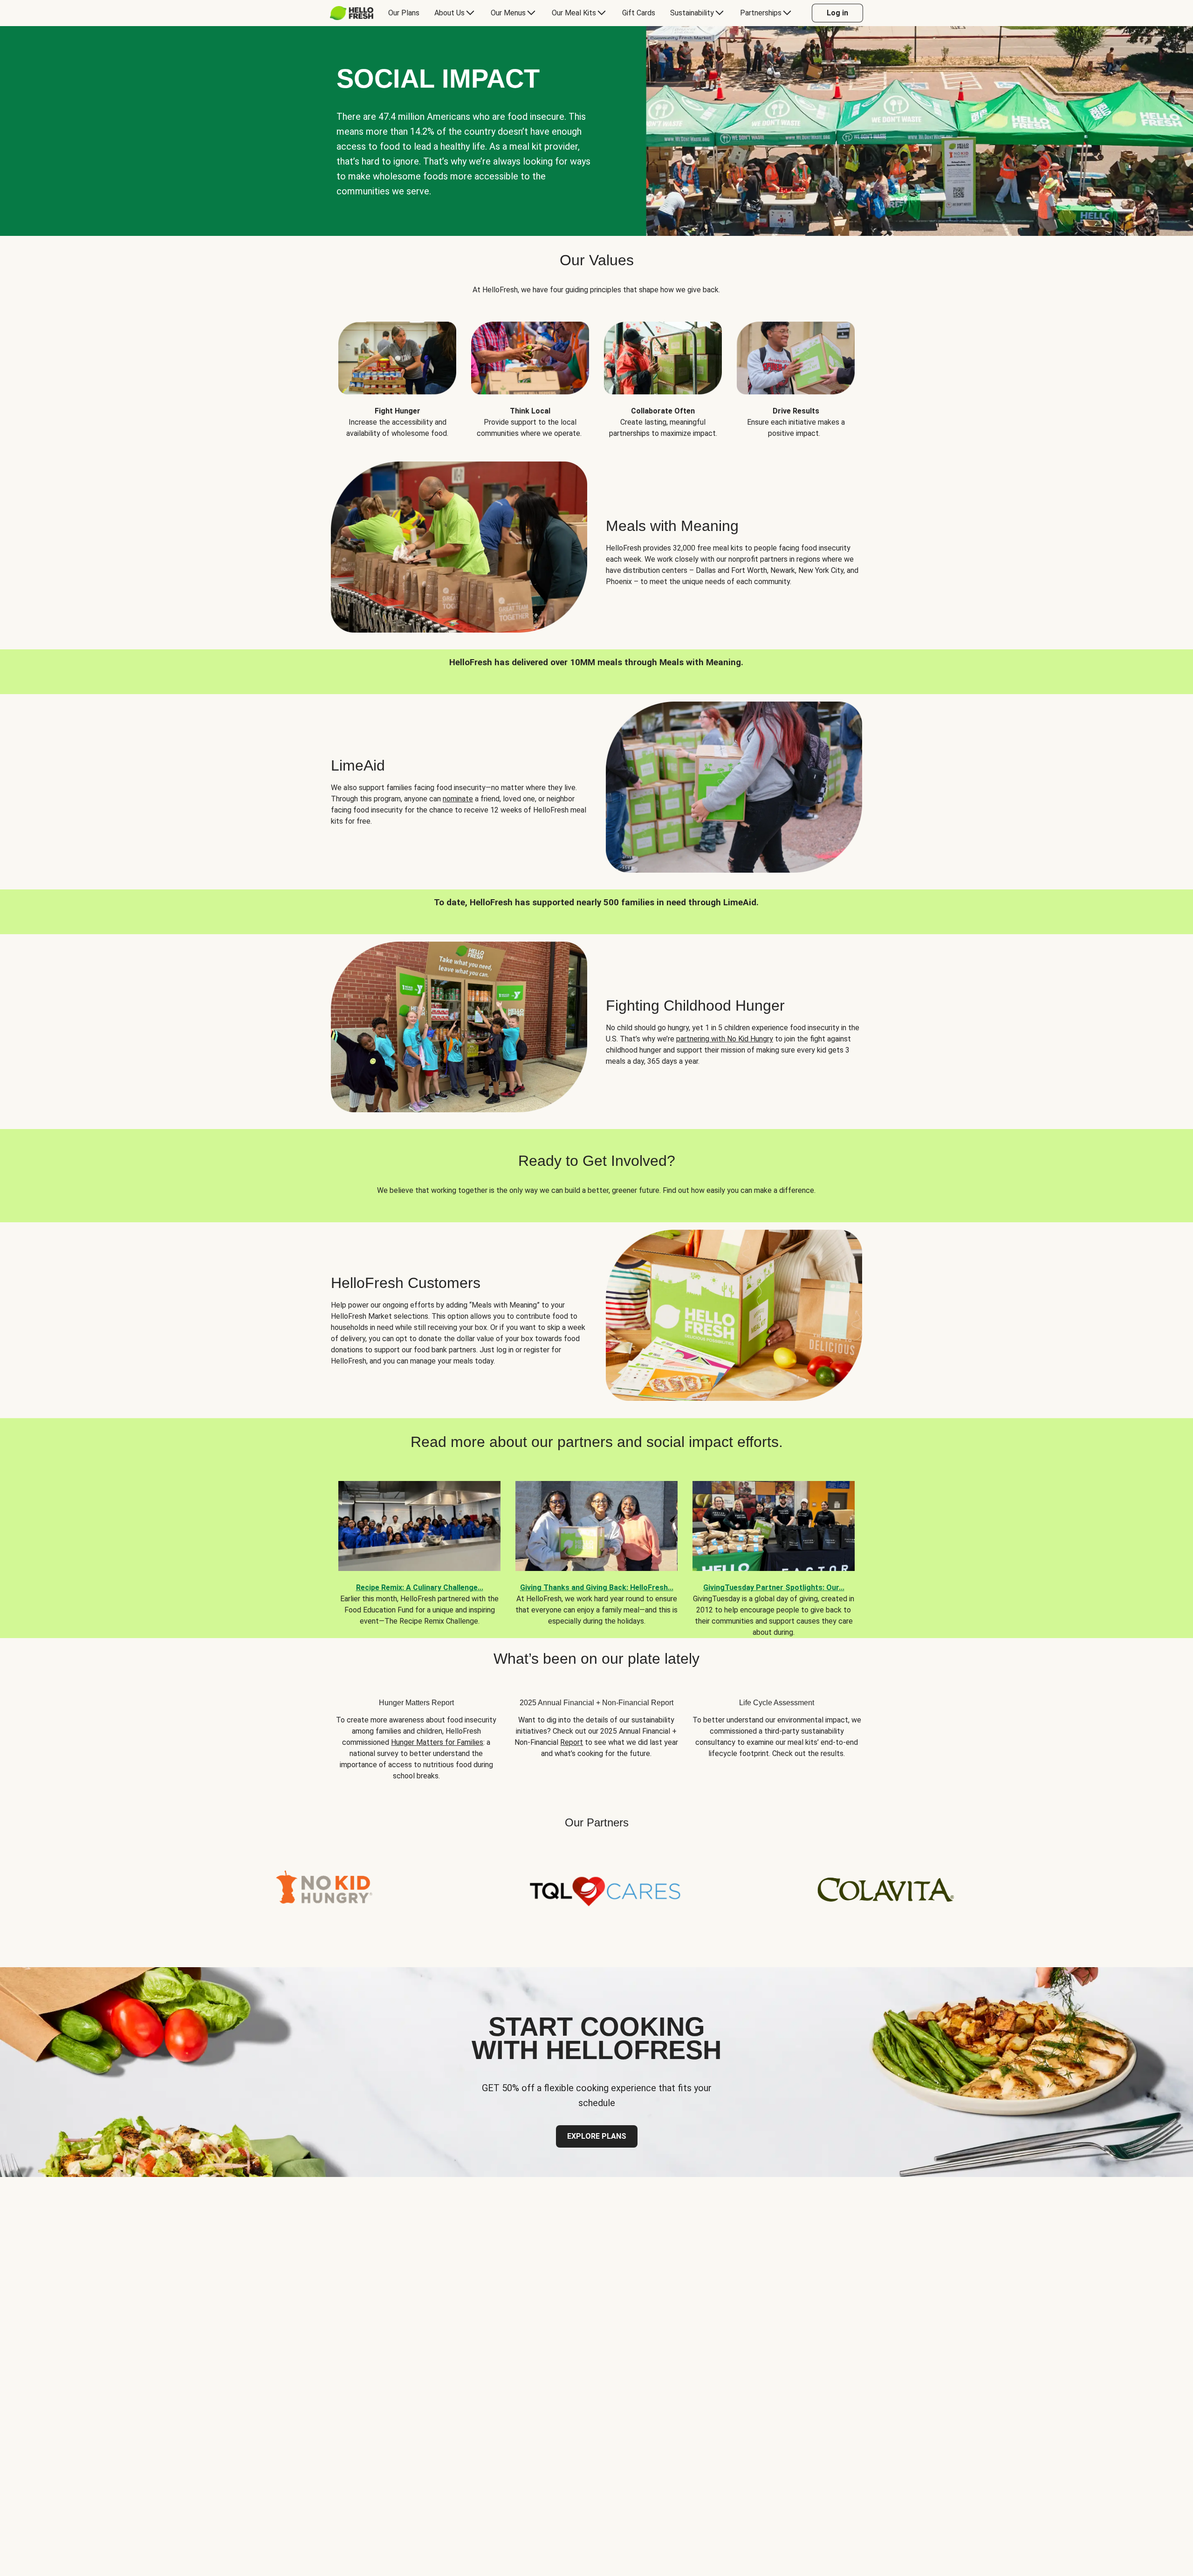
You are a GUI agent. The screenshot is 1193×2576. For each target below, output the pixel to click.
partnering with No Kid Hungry (725, 1039)
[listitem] (397, 373)
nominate (458, 799)
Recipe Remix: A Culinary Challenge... (420, 1588)
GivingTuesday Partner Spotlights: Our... (774, 1588)
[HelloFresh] (352, 13)
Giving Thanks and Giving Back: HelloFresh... (597, 1588)
